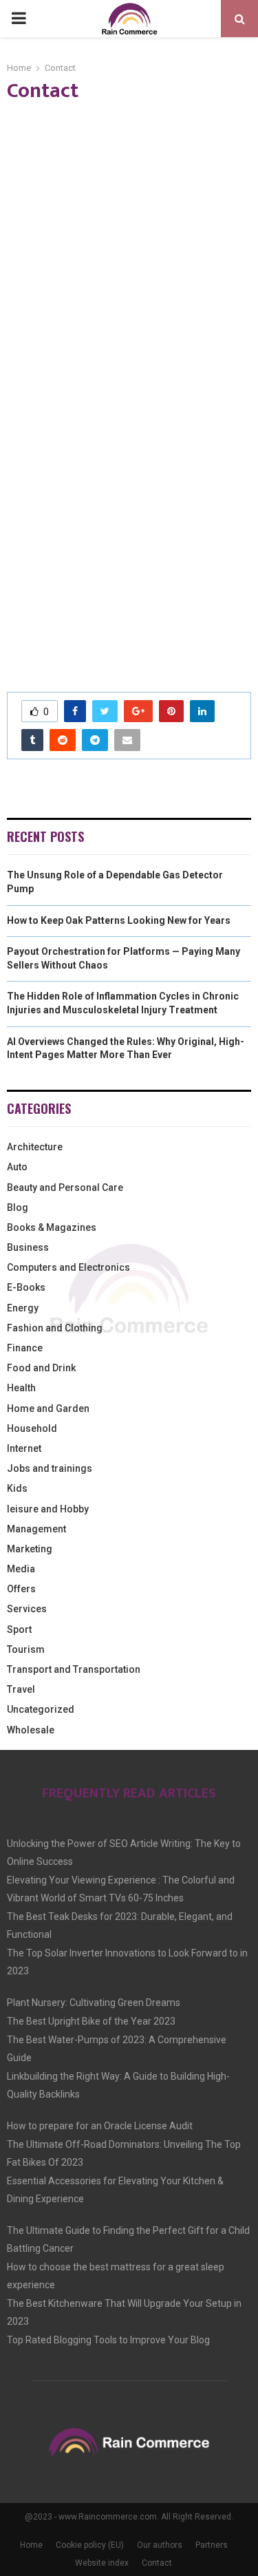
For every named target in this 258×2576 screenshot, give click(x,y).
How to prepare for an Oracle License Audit (100, 2126)
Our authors (160, 2545)
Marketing (30, 1549)
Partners (212, 2545)
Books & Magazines (52, 1227)
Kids (17, 1488)
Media (21, 1569)
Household (32, 1428)
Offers (21, 1589)
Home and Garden (48, 1408)
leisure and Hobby (48, 1509)
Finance (25, 1348)
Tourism (26, 1649)
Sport (19, 1629)
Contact (157, 2563)
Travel (21, 1689)
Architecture (35, 1147)
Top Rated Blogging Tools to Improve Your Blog (108, 2340)
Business (28, 1247)
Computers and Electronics (68, 1267)
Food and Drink (41, 1368)
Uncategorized (41, 1709)
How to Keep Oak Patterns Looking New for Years (119, 920)
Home (31, 2545)
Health (21, 1388)
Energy (23, 1308)
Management (36, 1529)
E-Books (26, 1287)
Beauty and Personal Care (65, 1187)
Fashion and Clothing (55, 1328)
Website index (102, 2563)
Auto (17, 1167)
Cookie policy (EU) (90, 2545)
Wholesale (31, 1730)
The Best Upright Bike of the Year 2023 (91, 2021)
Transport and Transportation (74, 1669)
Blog (18, 1207)
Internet (24, 1448)
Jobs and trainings (50, 1468)
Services (27, 1609)
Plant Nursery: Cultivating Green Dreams (94, 2003)
